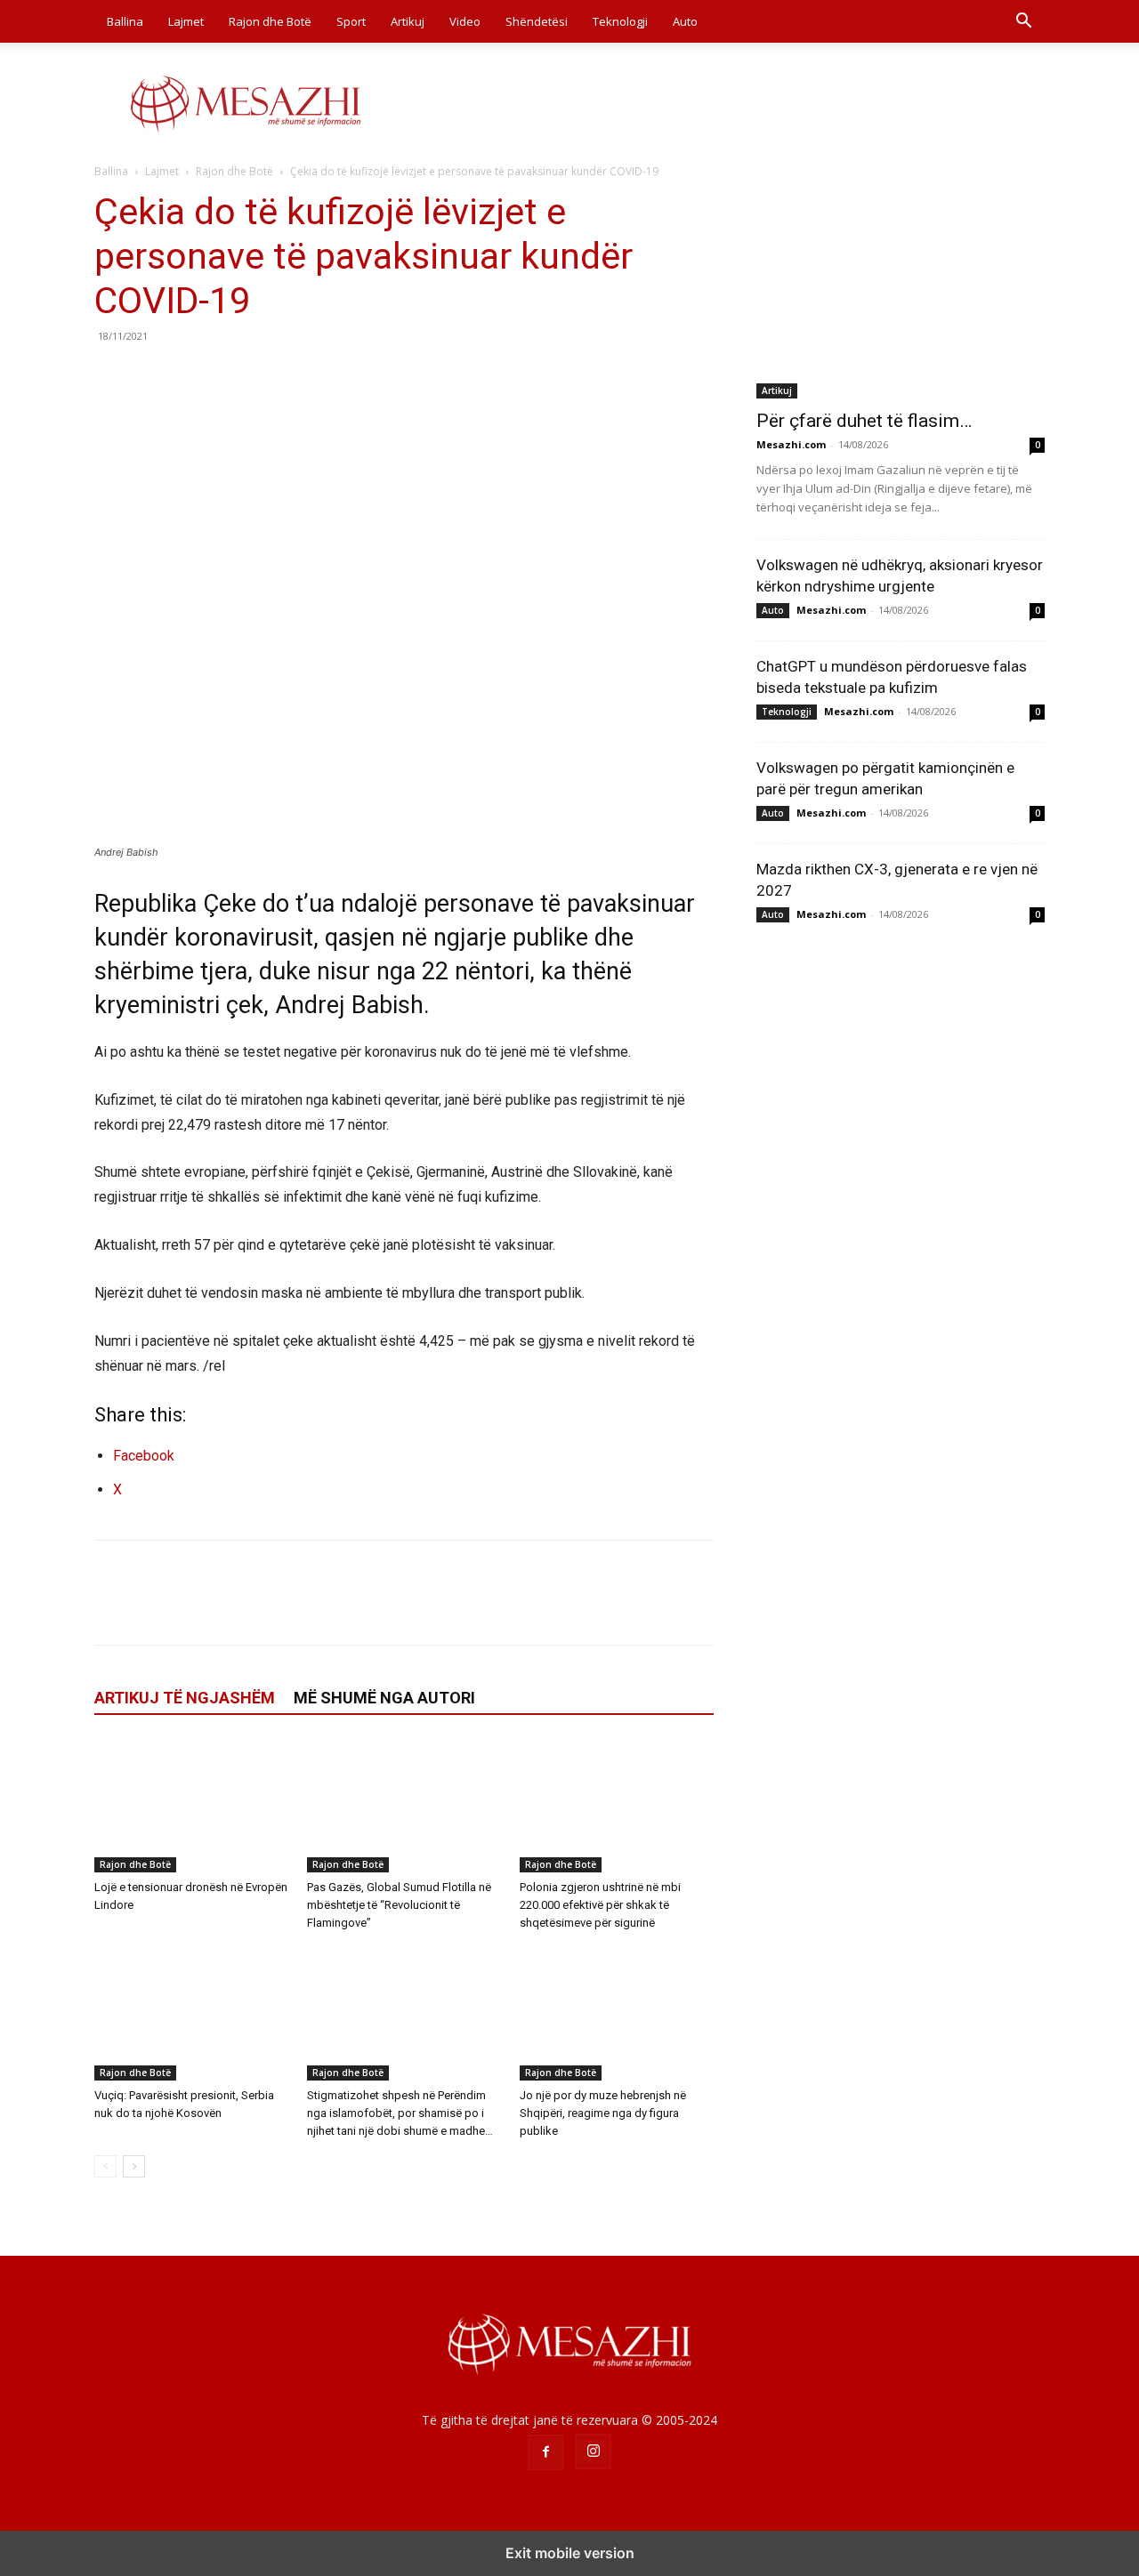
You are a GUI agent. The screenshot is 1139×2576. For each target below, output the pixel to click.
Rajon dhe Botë (270, 21)
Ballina (125, 21)
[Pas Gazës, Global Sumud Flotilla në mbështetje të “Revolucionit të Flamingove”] (404, 1806)
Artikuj (408, 21)
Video (465, 21)
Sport (351, 21)
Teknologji (620, 21)
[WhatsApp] (235, 376)
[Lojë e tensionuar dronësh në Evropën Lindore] (191, 1806)
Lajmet (186, 21)
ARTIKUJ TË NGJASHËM (185, 1698)
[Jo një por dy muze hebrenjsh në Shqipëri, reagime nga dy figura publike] (617, 2014)
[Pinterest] (194, 376)
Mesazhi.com (791, 444)
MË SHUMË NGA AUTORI (384, 1698)
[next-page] (134, 2166)
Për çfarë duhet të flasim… (864, 421)
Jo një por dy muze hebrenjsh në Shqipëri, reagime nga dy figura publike (603, 2113)
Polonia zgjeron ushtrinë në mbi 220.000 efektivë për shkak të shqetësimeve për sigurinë (600, 1905)
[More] (277, 376)
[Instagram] (594, 2451)
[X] (153, 376)
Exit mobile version (570, 2553)
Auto (685, 21)
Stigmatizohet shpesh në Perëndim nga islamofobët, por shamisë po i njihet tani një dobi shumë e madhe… (400, 2113)
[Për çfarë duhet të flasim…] (901, 294)
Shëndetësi (537, 21)
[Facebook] (112, 376)
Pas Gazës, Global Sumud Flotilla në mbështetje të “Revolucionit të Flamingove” (399, 1905)
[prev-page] (105, 2166)
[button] (1023, 23)
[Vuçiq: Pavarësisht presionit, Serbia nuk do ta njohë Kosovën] (191, 2014)
